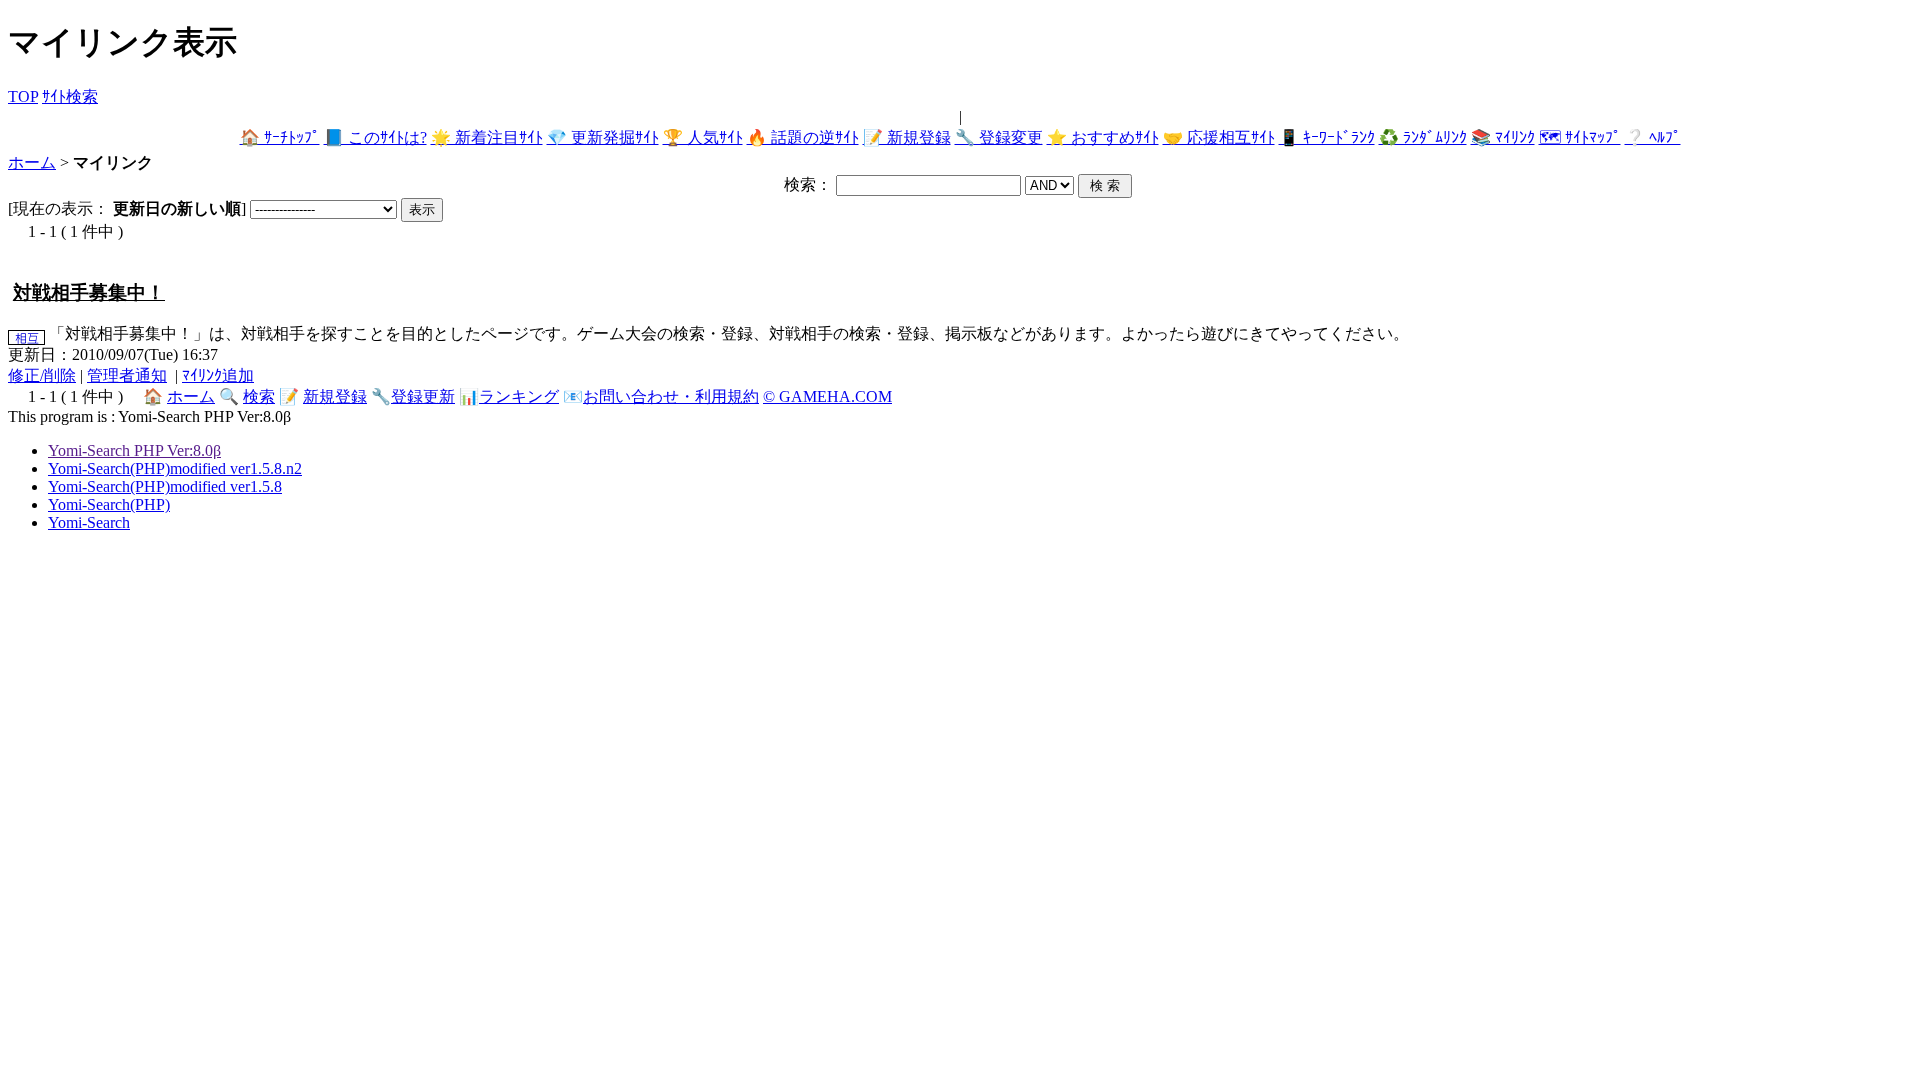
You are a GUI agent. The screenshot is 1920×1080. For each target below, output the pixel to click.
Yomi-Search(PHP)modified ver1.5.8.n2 (175, 468)
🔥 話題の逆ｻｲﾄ (803, 137)
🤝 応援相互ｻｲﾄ (1219, 137)
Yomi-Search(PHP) (109, 504)
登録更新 (423, 396)
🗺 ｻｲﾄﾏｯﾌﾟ (1580, 137)
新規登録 (335, 396)
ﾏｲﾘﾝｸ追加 (218, 375)
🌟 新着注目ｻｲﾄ (487, 137)
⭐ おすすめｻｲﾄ (1103, 137)
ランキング (519, 396)
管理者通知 (127, 375)
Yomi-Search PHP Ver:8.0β (134, 450)
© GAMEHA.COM (827, 396)
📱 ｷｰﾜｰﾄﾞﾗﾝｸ (1327, 137)
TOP (23, 96)
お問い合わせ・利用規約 (671, 396)
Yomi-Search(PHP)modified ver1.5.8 (165, 486)
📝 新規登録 (907, 137)
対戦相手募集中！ (89, 292)
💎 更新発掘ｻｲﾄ (603, 137)
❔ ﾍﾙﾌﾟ (1653, 137)
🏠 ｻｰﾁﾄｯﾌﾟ (280, 137)
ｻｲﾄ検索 (70, 96)
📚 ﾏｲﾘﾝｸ (1503, 137)
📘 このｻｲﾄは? (375, 137)
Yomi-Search (89, 522)
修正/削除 (42, 375)
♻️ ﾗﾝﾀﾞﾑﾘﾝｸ (1423, 137)
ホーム (32, 162)
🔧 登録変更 (999, 137)
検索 (259, 396)
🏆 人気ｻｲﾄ (703, 137)
